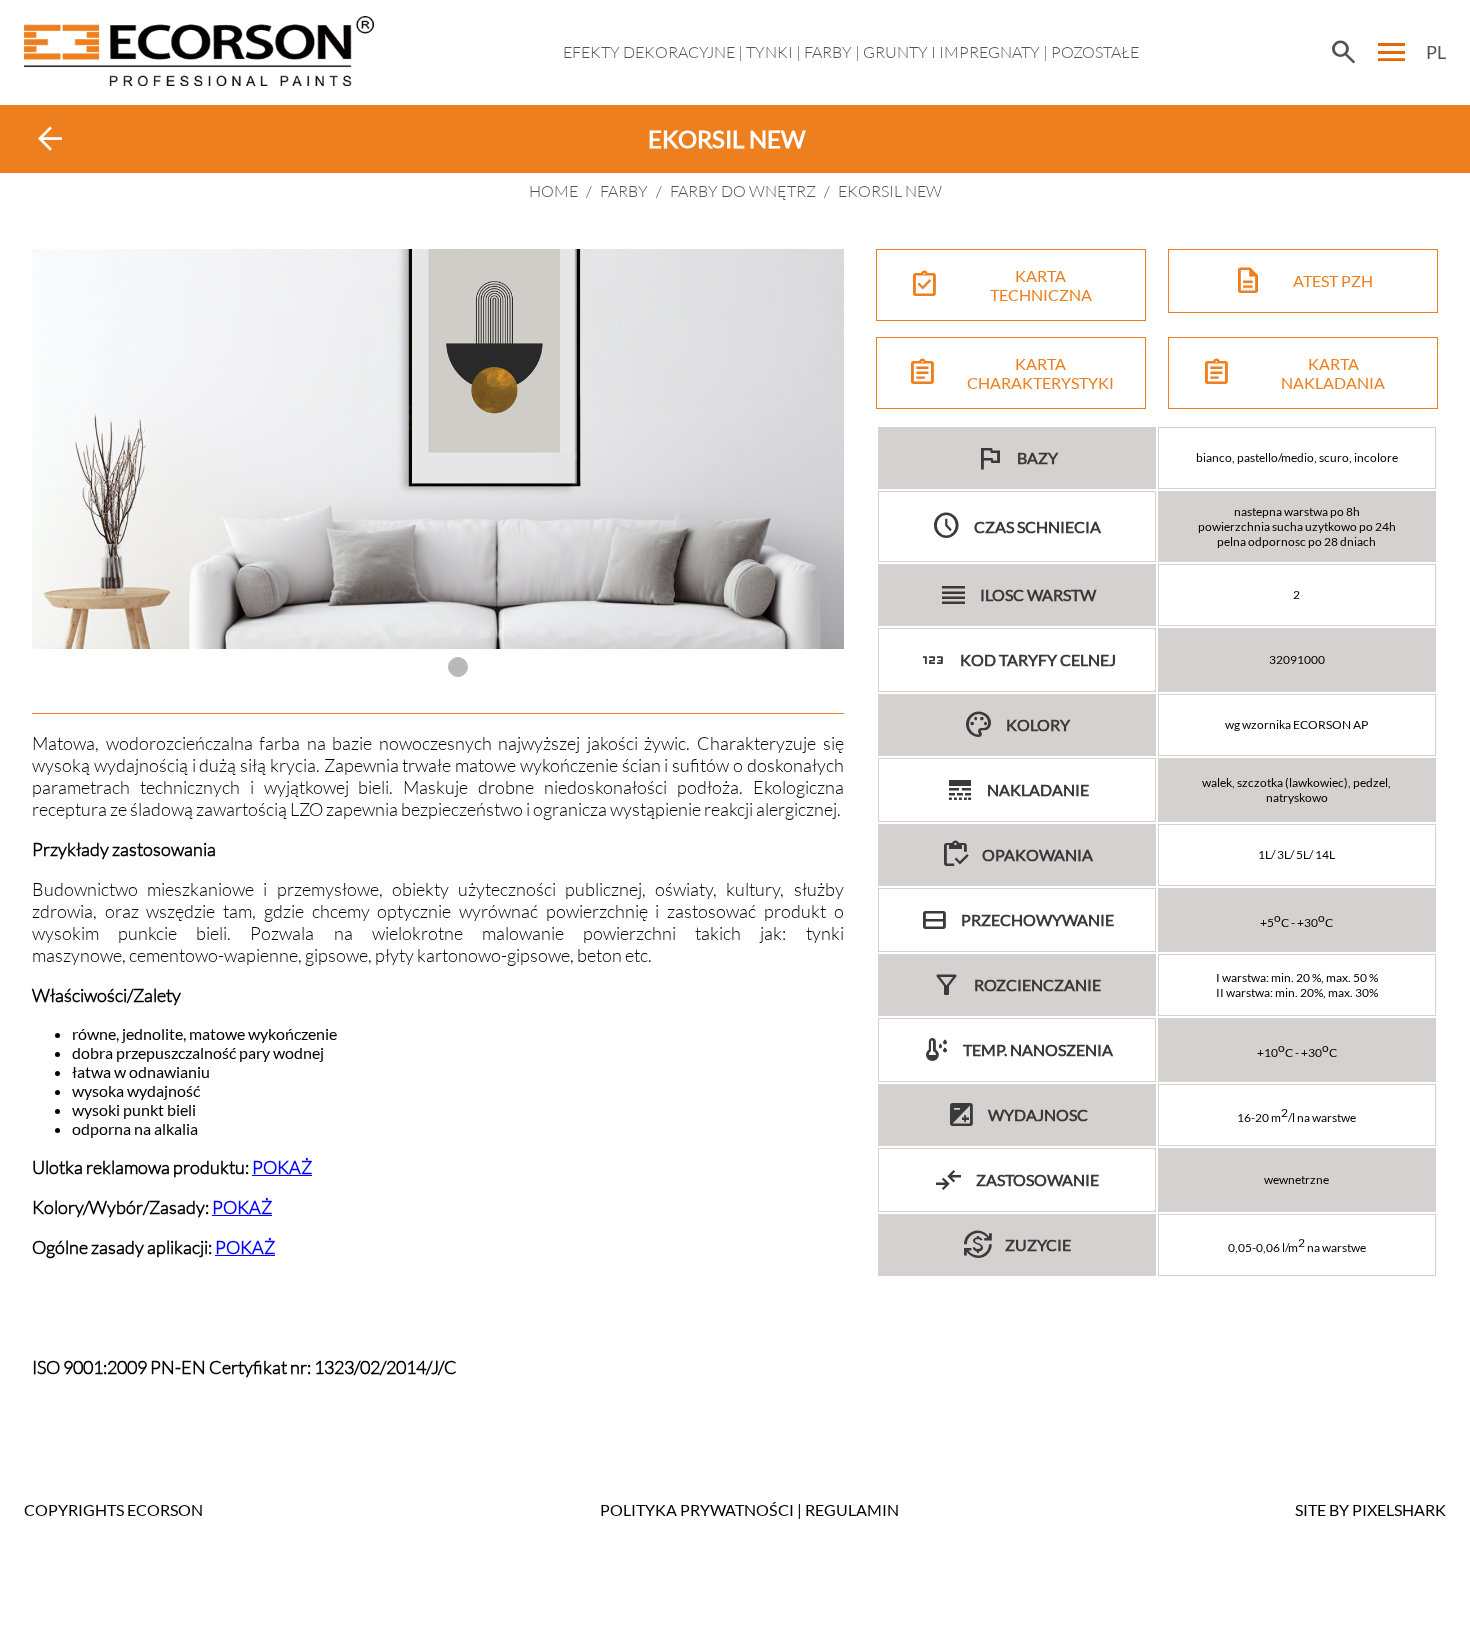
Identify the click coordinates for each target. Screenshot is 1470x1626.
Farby (828, 52)
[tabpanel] (438, 449)
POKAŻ (282, 1167)
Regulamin (852, 1509)
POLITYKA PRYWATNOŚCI (697, 1509)
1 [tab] (458, 667)
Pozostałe (1095, 52)
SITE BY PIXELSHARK (1370, 1509)
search (1343, 52)
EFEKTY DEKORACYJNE (649, 52)
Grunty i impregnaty (951, 52)
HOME (553, 191)
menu (1392, 52)
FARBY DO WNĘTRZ (743, 191)
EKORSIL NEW (890, 191)
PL (1436, 52)
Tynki (769, 52)
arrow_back (50, 139)
